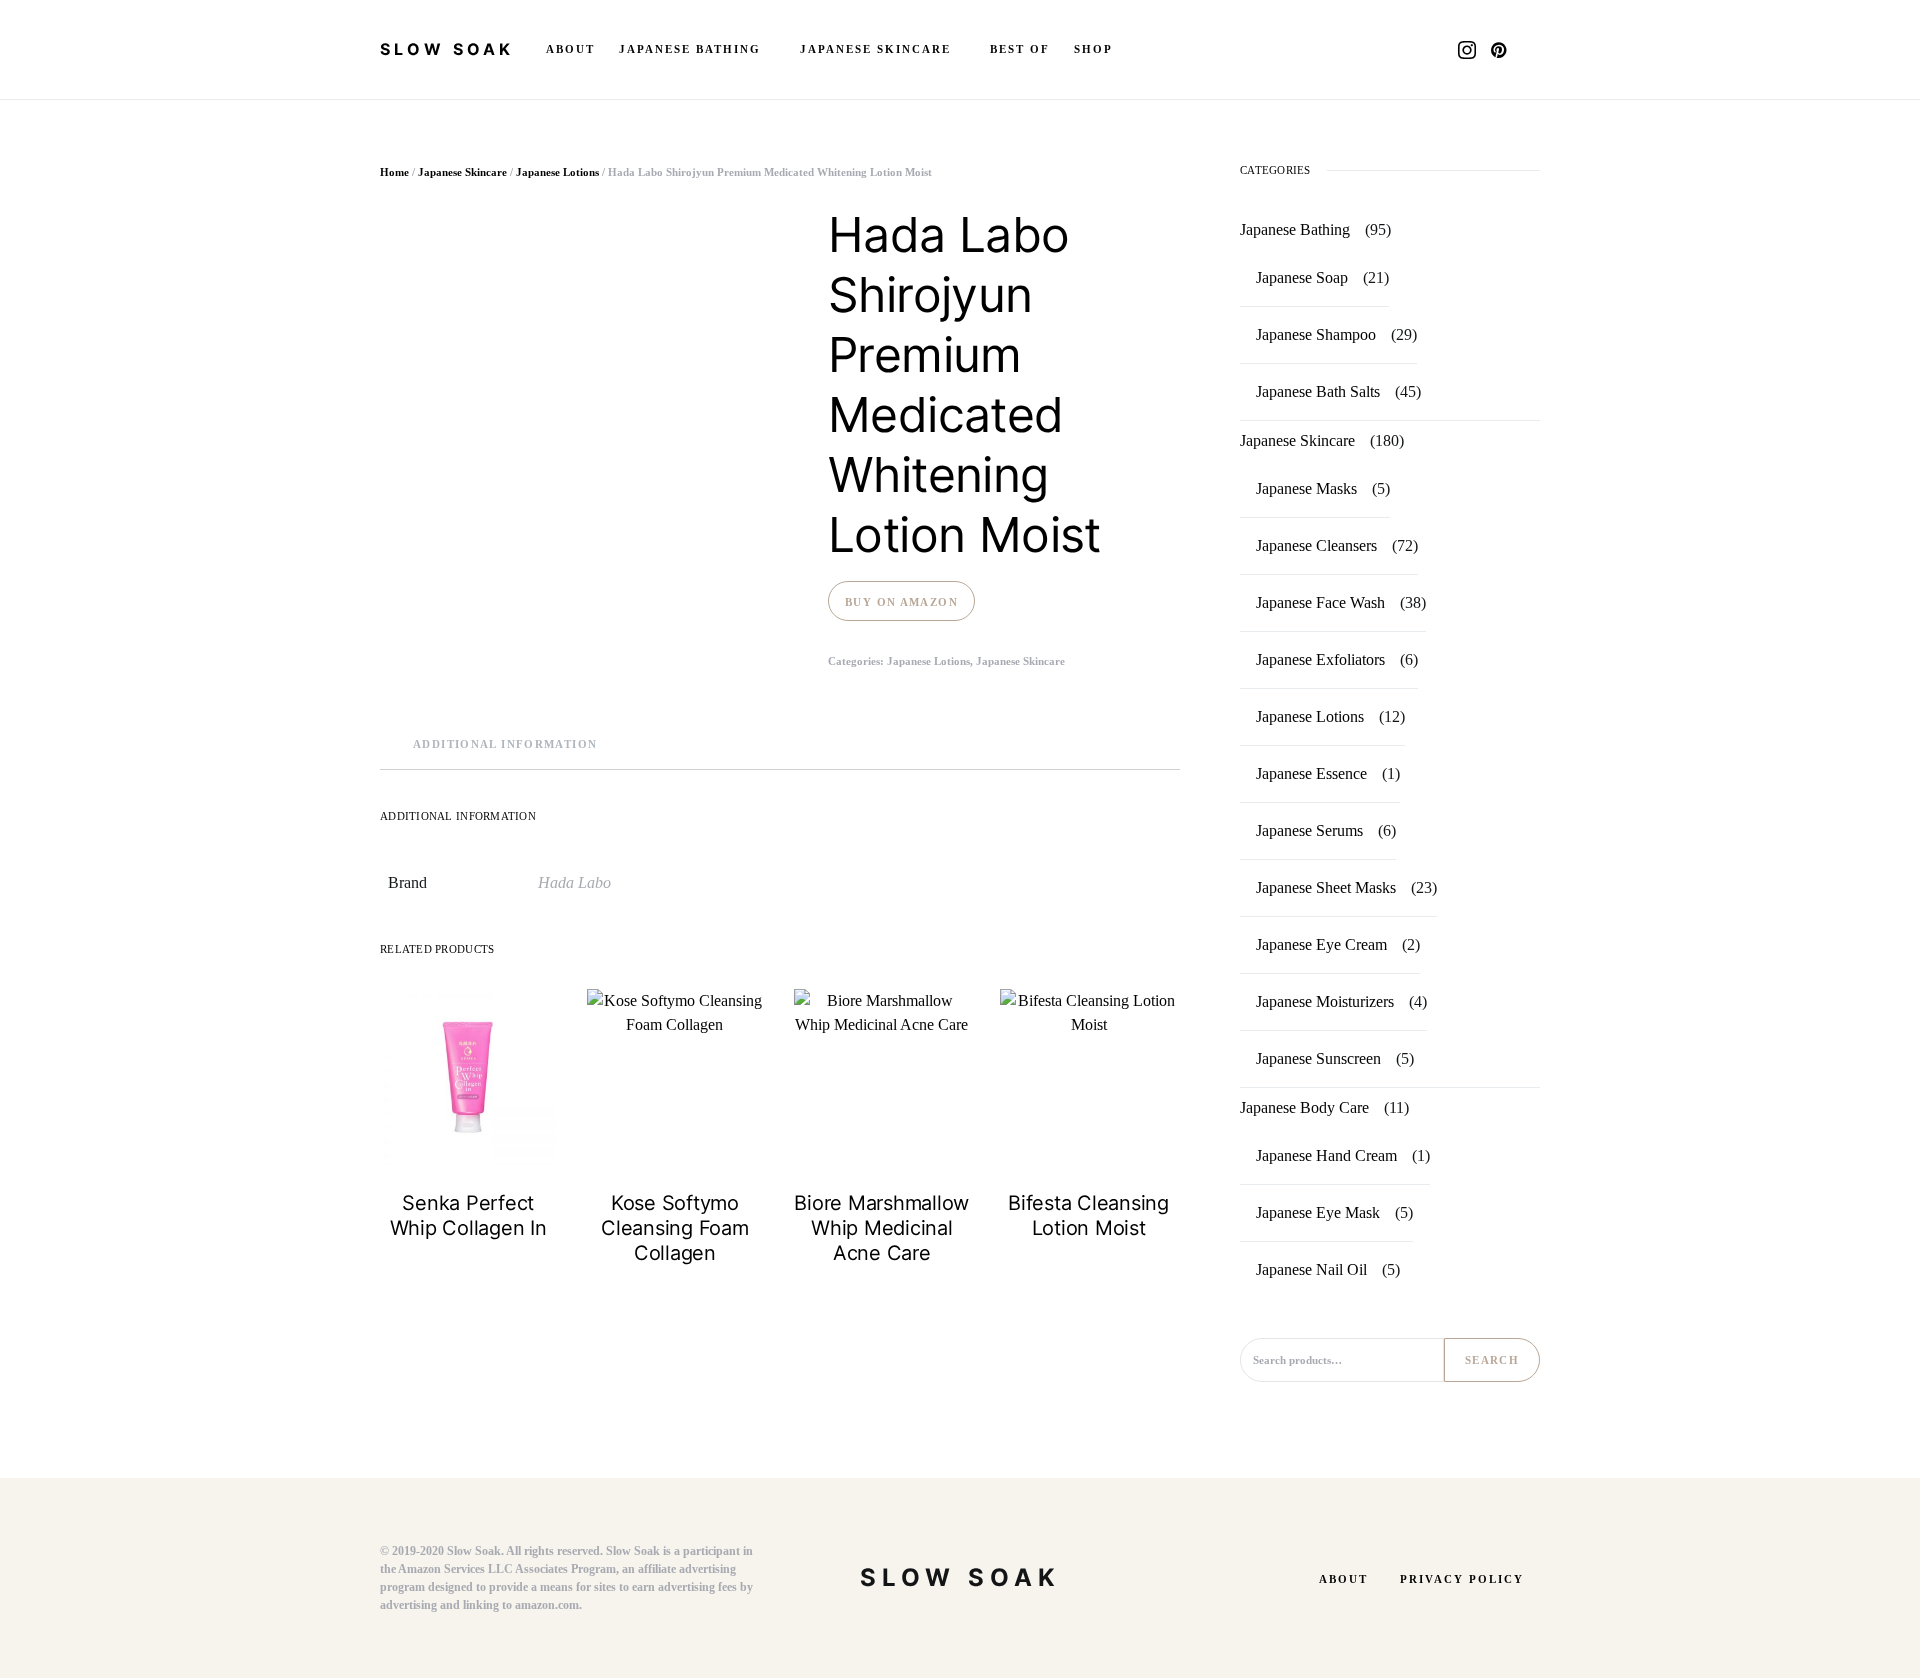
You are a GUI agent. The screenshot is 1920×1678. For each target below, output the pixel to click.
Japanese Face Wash (1320, 602)
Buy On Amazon (901, 602)
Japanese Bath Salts (1318, 391)
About (1343, 1579)
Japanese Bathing (1295, 229)
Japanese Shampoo (1316, 334)
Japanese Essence (1311, 773)
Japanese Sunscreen (1318, 1058)
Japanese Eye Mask (1318, 1212)
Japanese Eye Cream (1321, 944)
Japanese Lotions (557, 172)
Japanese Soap (1302, 277)
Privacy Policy (1462, 1579)
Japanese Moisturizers (1325, 1001)
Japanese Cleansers (1316, 545)
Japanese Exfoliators (1320, 659)
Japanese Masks (1306, 488)
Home (394, 172)
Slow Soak (447, 49)
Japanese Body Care (1304, 1107)
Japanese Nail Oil (1311, 1269)
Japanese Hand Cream (1326, 1155)
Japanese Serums (1309, 830)
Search (1492, 1360)
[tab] (505, 744)
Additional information (505, 744)
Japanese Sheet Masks (1326, 887)
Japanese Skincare (462, 172)
